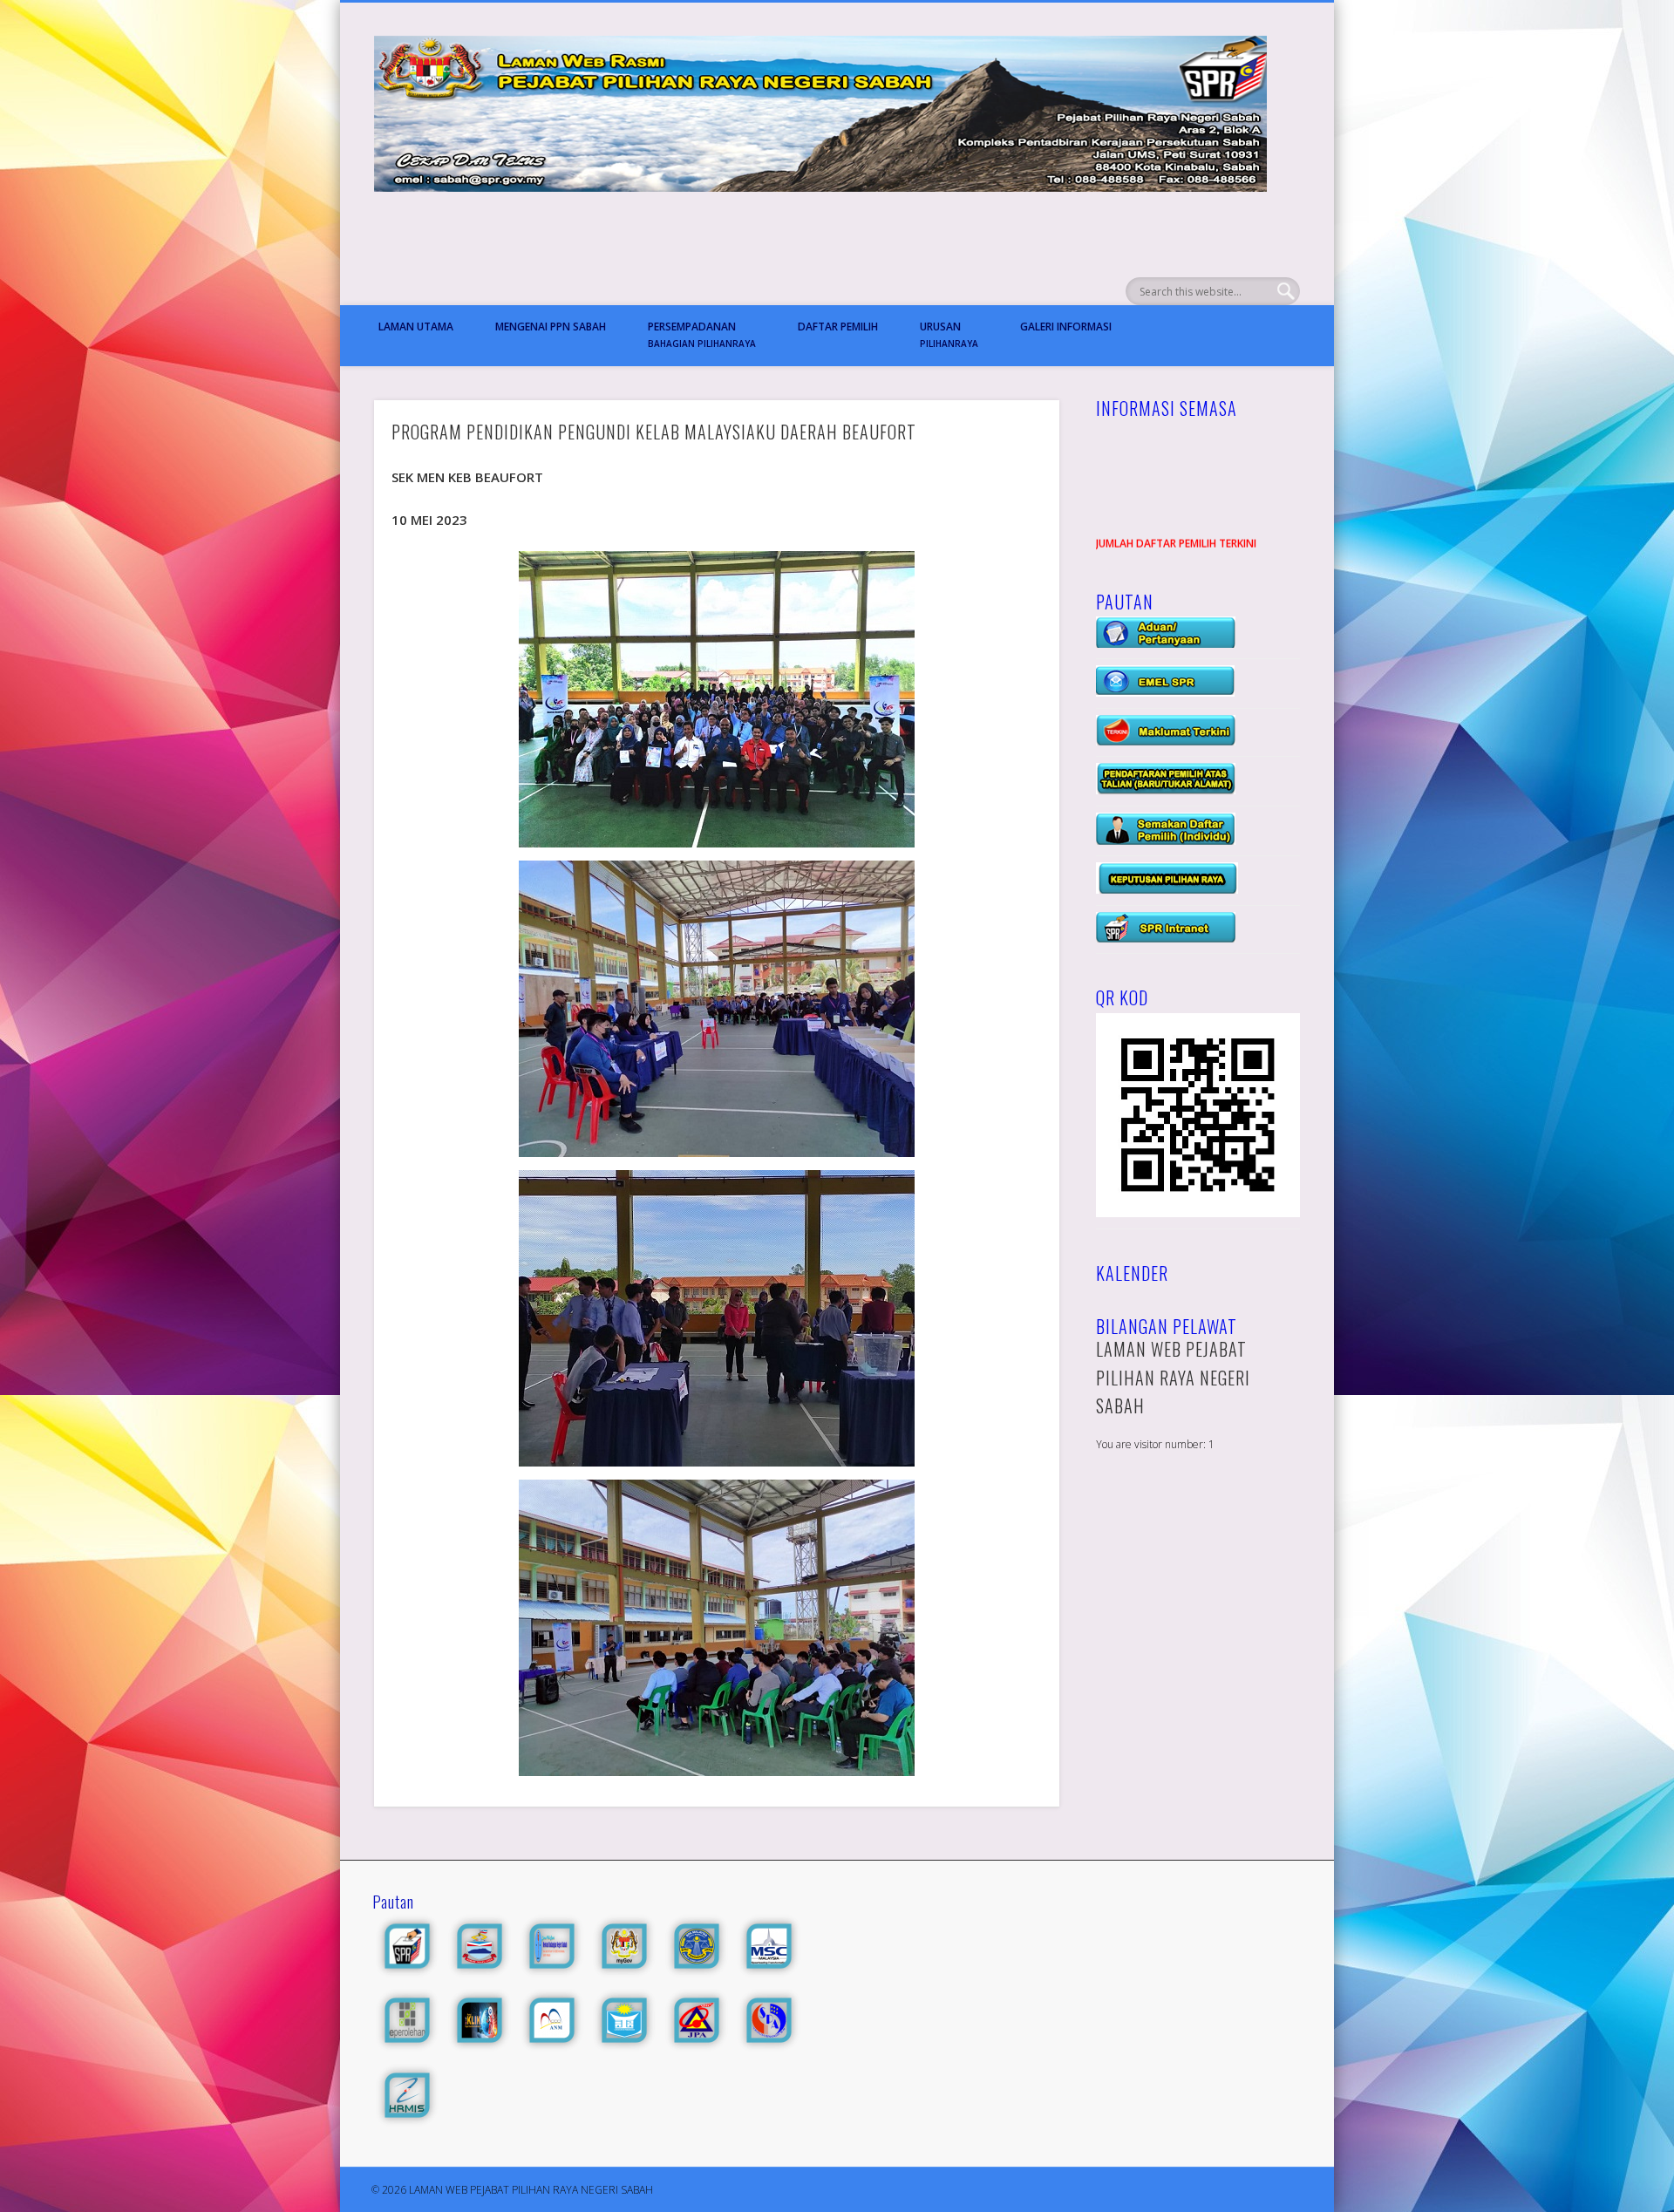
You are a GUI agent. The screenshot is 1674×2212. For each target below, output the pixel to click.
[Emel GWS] (1165, 693)
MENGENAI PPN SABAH (551, 327)
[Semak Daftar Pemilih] (1166, 841)
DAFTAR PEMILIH (838, 327)
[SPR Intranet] (1166, 939)
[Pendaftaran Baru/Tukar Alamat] (1166, 790)
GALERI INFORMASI (1066, 327)
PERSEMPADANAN (702, 334)
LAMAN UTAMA (416, 327)
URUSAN (949, 334)
